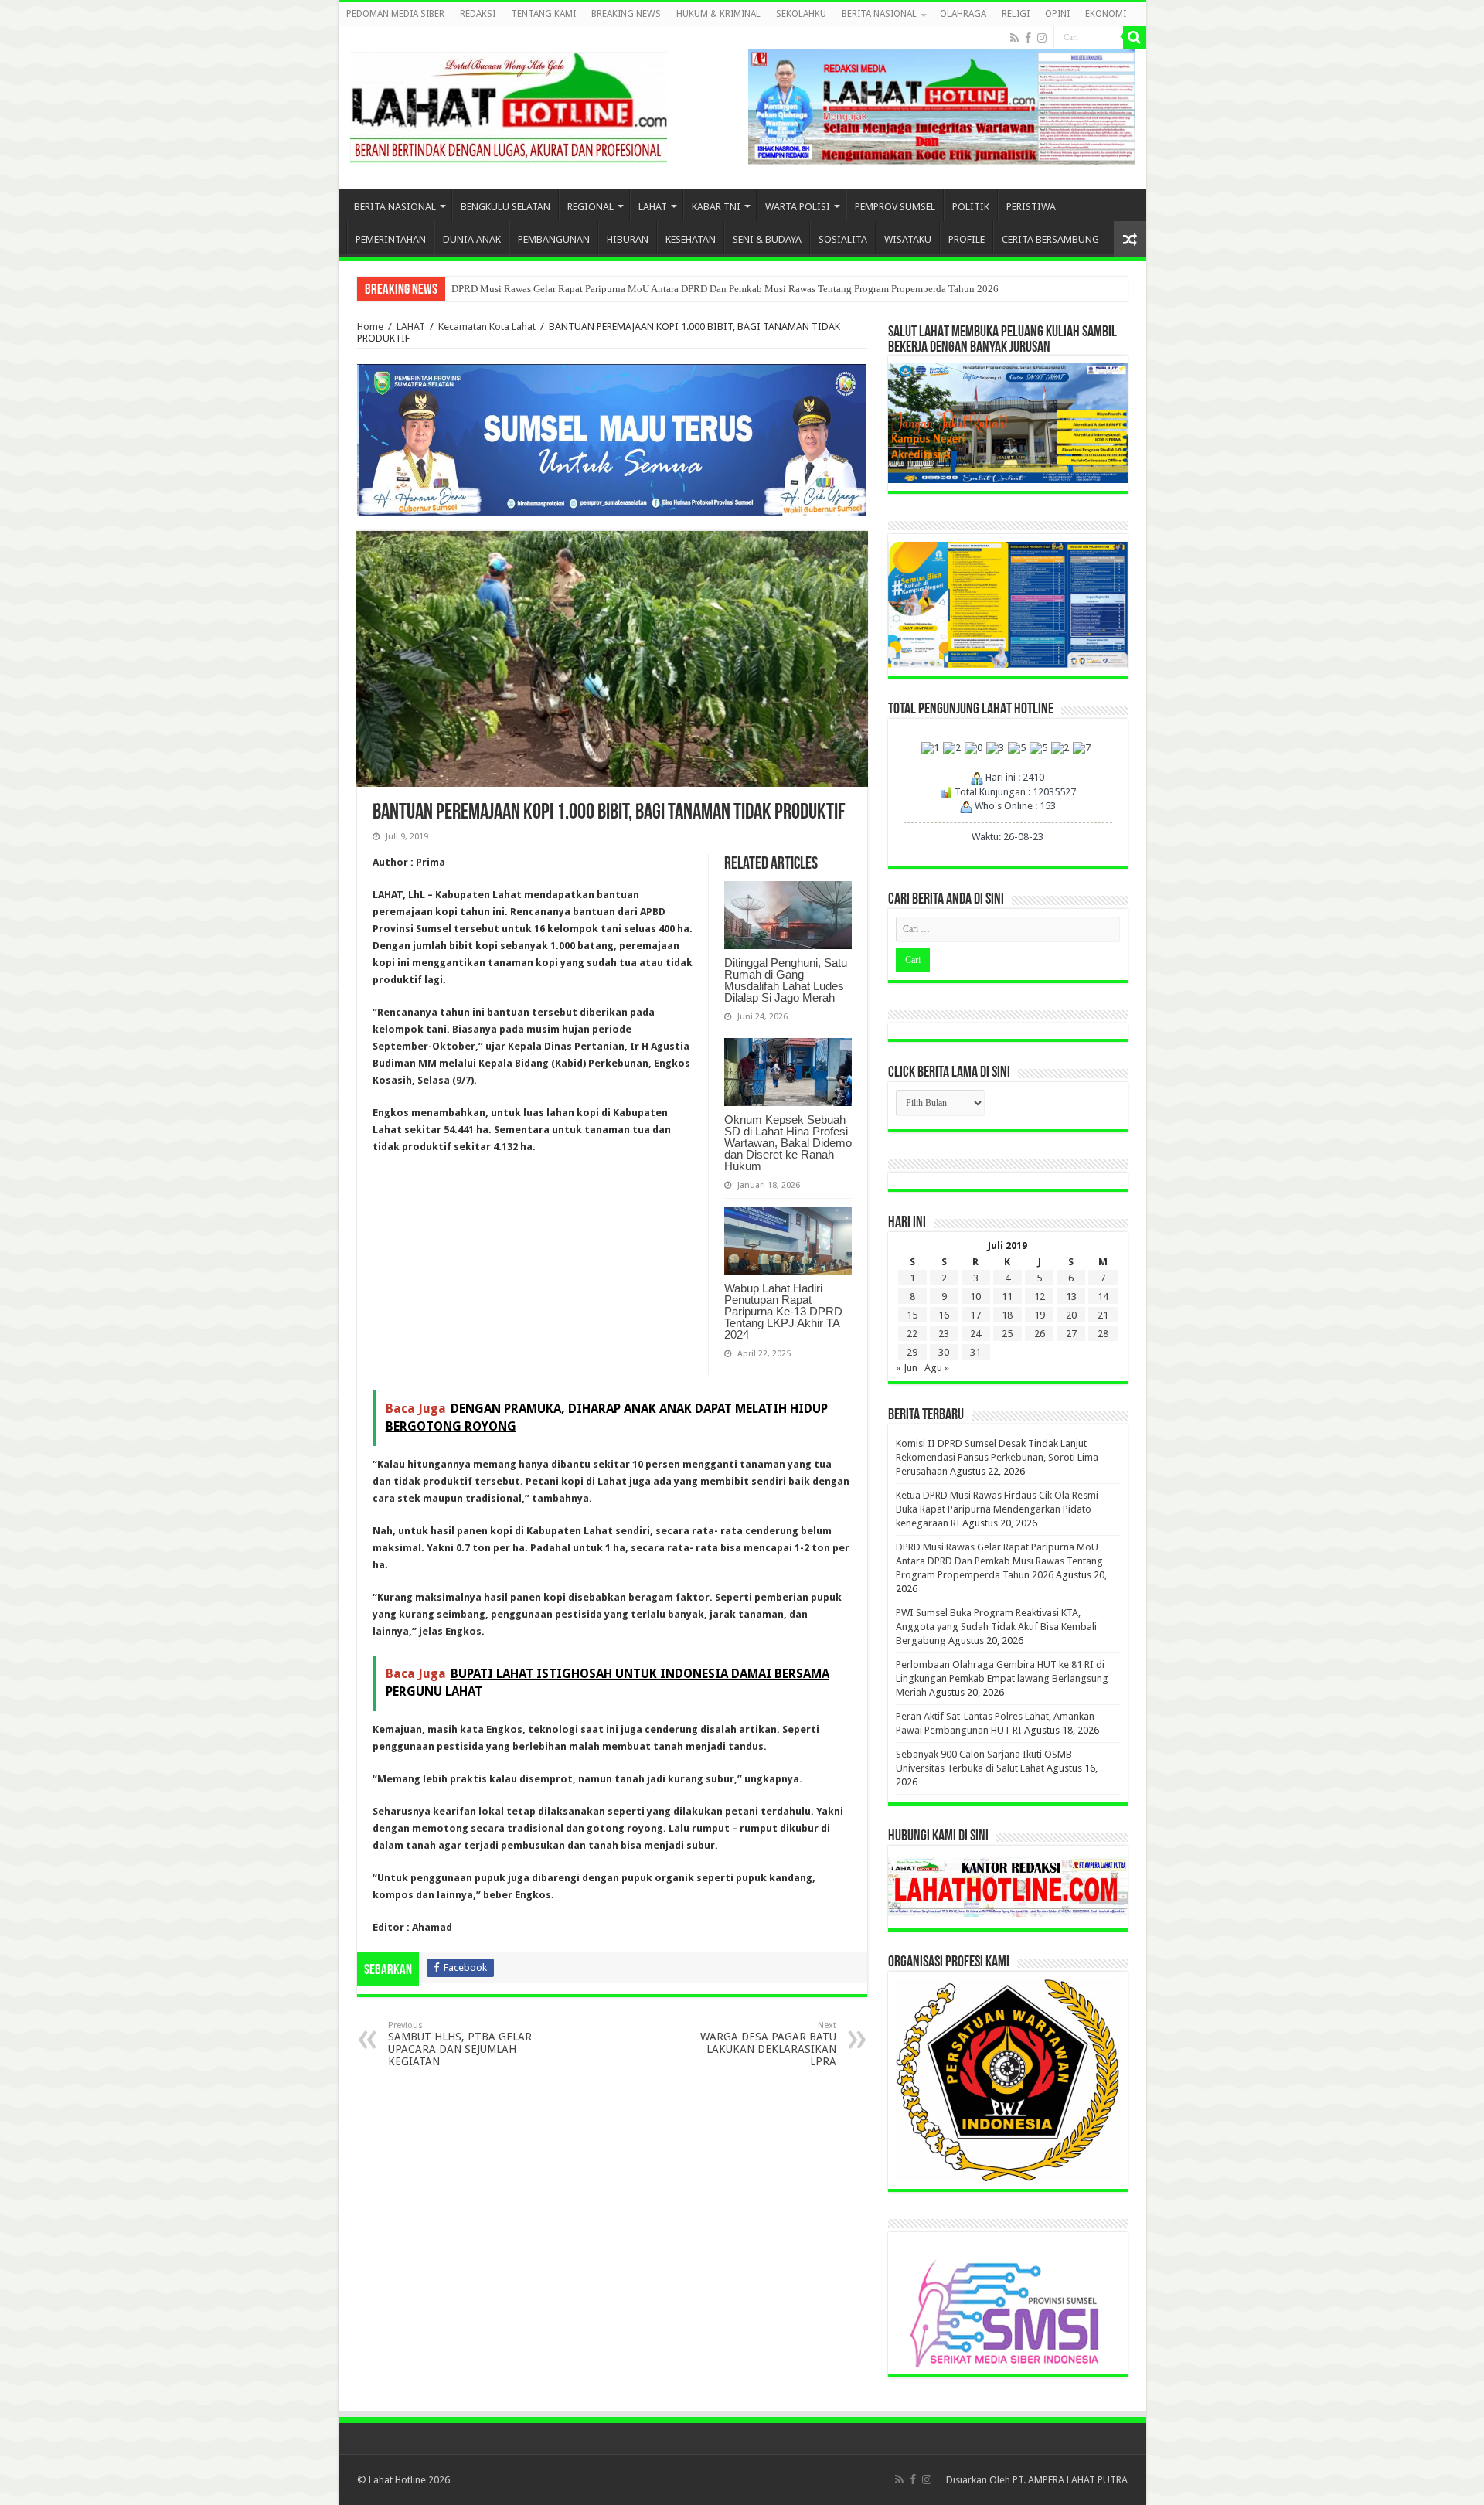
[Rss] (1014, 38)
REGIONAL (591, 207)
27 (1071, 1334)
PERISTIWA (1031, 207)
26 (1040, 1334)
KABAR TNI (716, 207)
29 (912, 1352)
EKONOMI (1106, 14)
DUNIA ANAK (472, 239)
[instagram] (1042, 38)
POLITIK (971, 207)
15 (912, 1315)
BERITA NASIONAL (879, 14)
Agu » (937, 1368)
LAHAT (653, 207)
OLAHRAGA (963, 14)
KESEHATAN (691, 239)
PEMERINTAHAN (391, 239)
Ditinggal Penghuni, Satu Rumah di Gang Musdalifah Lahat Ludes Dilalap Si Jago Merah (786, 980)
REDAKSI (478, 14)
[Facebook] (1028, 38)
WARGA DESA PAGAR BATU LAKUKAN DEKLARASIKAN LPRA (768, 2044)
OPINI (1057, 14)
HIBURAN (628, 239)
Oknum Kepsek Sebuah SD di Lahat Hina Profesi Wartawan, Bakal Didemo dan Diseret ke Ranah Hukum (788, 1143)
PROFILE (967, 239)
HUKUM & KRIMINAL (718, 14)
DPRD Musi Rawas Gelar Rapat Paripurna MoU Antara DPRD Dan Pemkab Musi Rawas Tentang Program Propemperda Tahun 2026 (725, 289)
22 (912, 1334)
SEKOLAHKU (801, 14)
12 (1040, 1297)
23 (944, 1334)
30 (944, 1352)
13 (1071, 1297)
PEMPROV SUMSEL (895, 207)
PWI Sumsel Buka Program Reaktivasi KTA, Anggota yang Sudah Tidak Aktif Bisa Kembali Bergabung (996, 1627)
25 (1007, 1334)
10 (975, 1297)
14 (1103, 1297)
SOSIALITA (843, 239)
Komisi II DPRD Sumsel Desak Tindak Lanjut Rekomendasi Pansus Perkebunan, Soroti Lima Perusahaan (997, 1457)
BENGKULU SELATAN (505, 207)
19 (1040, 1315)
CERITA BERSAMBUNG (1050, 239)
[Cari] (1135, 37)
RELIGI (1016, 14)
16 (944, 1315)
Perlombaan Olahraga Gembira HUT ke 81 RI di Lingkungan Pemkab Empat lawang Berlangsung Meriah (1002, 1678)
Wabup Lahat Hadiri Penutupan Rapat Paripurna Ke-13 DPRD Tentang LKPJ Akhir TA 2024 (783, 1311)
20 (1071, 1315)
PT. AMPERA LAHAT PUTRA (1070, 2480)
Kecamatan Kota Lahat (487, 327)
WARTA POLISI (798, 207)
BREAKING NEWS (626, 14)
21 (1103, 1315)
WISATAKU (908, 239)
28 (1103, 1334)
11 (1007, 1297)
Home (370, 327)
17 (975, 1315)
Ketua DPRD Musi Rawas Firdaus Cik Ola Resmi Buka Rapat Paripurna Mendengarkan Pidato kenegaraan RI (997, 1509)
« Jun (907, 1368)
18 (1007, 1315)
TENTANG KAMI (543, 14)
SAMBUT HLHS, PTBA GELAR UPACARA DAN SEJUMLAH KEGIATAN (460, 2044)
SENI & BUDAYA (767, 239)
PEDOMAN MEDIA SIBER (395, 14)
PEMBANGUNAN (554, 239)
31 (975, 1352)
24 (975, 1334)
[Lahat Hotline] (509, 104)
